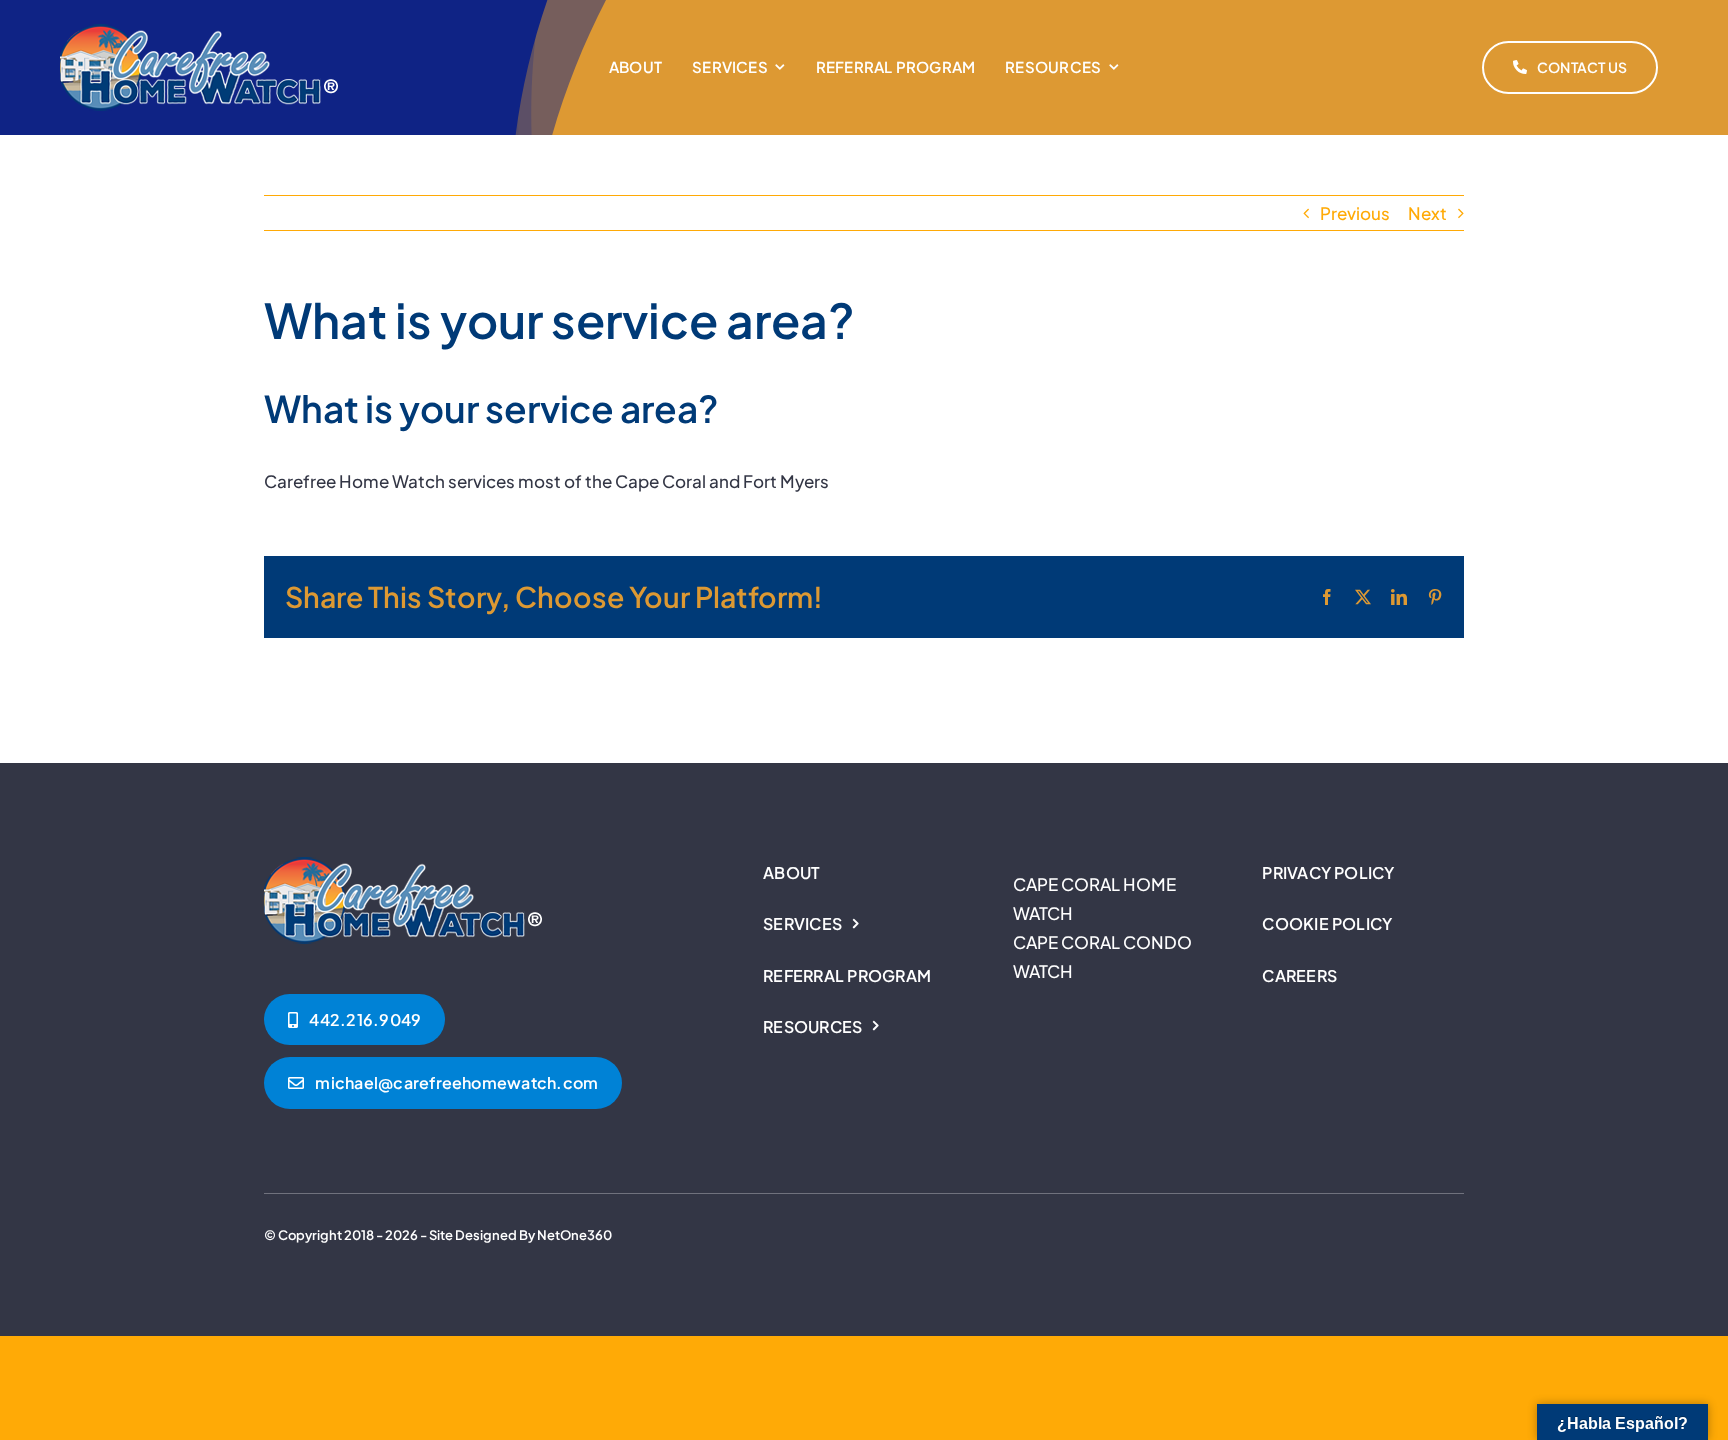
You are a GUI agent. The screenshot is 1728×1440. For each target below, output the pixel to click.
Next (1427, 213)
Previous (1355, 213)
